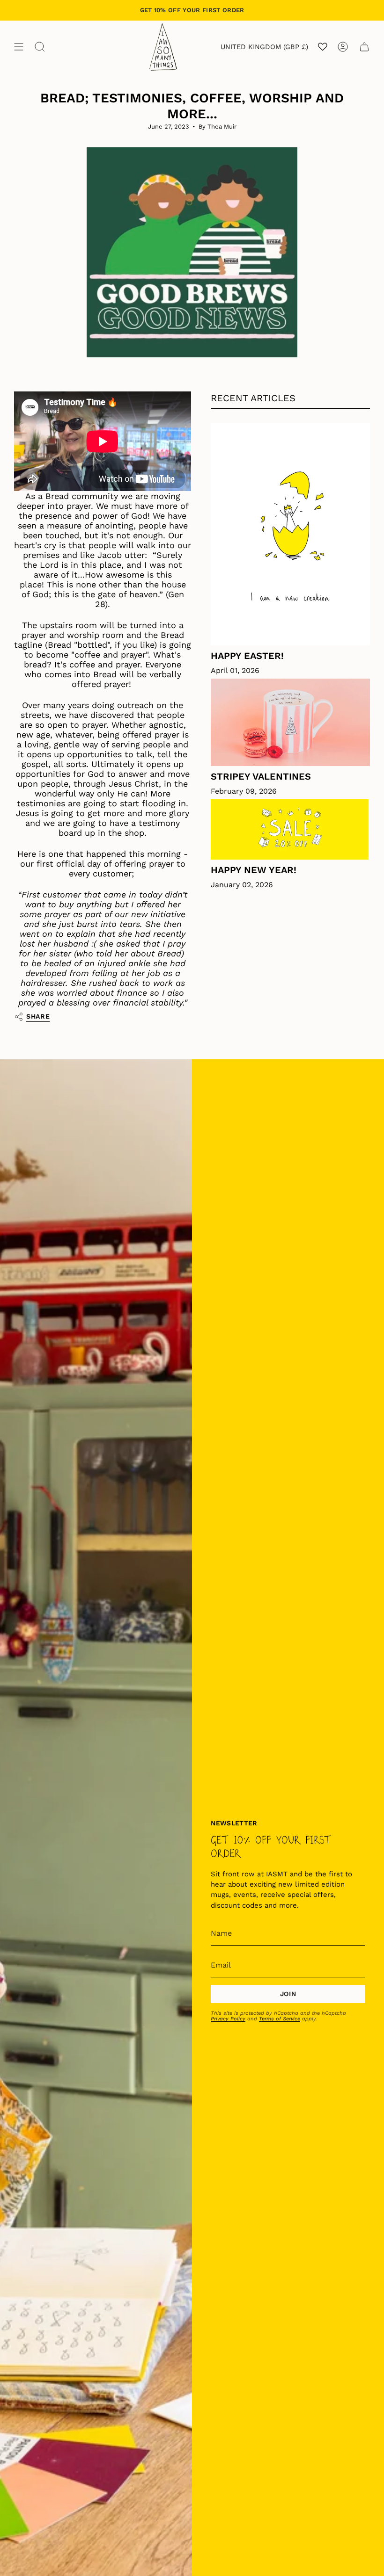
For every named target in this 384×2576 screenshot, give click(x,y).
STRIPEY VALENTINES (261, 776)
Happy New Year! (254, 870)
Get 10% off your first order (192, 10)
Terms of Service (280, 2019)
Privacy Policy (228, 2019)
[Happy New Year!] (290, 830)
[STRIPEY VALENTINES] (290, 722)
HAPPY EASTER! (247, 656)
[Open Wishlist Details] (323, 47)
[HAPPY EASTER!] (290, 534)
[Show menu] (19, 47)
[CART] (364, 47)
